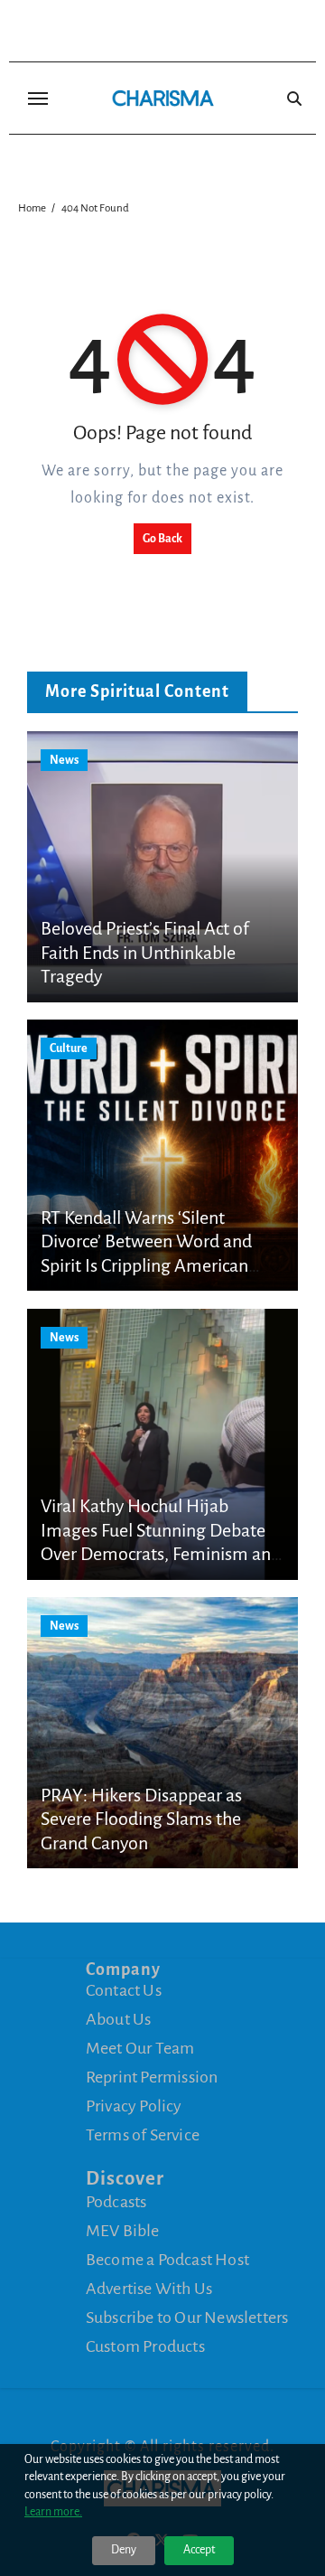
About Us (119, 2019)
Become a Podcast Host (167, 2260)
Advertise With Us (149, 2289)
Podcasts (116, 2202)
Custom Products (145, 2346)
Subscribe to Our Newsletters (187, 2317)
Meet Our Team (140, 2048)
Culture (69, 1048)
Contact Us (124, 1990)
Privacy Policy (134, 2106)
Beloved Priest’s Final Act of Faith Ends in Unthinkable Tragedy (145, 952)
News (64, 760)
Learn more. (53, 2512)
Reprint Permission (152, 2077)
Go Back (162, 539)
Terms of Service (143, 2135)
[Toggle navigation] (38, 99)
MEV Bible (123, 2231)
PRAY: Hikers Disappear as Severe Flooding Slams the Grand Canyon (141, 1819)
